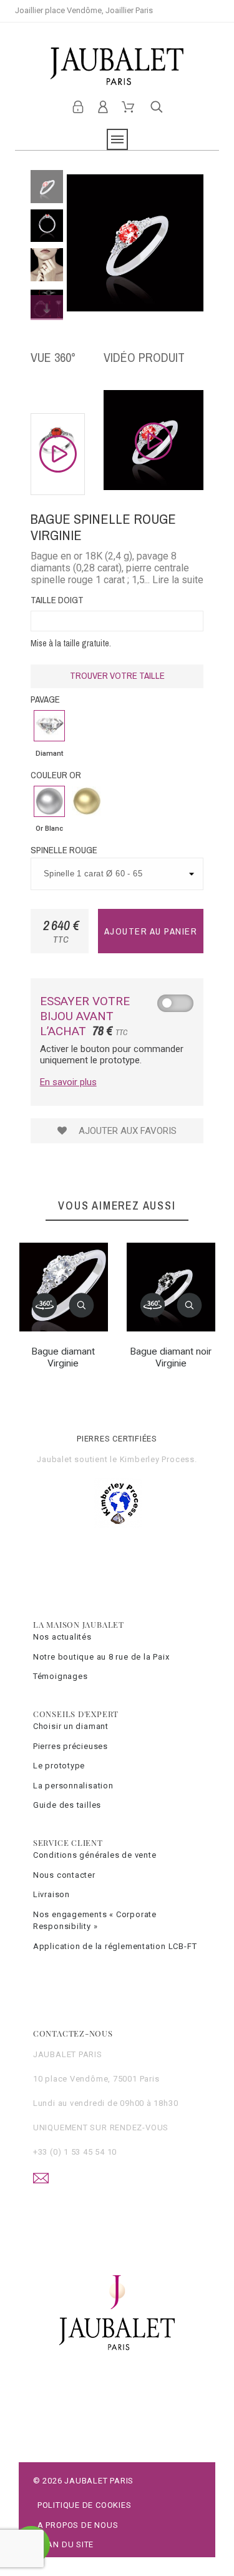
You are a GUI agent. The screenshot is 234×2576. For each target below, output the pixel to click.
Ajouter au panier (151, 931)
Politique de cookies (85, 2505)
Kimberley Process (157, 1459)
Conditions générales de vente (95, 1855)
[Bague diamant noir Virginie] (152, 1305)
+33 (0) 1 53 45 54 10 (75, 2152)
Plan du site (66, 2544)
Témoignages (61, 1676)
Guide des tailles (67, 1805)
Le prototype (59, 1766)
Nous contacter (64, 1875)
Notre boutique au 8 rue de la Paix (101, 1657)
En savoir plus (68, 1082)
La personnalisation (73, 1786)
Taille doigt (57, 600)
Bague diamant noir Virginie (171, 1357)
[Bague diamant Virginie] (45, 1305)
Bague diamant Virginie (63, 1357)
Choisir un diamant (71, 1726)
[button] (82, 1305)
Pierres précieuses (71, 1746)
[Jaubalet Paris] (117, 66)
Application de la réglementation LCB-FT (115, 1946)
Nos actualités (62, 1637)
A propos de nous (78, 2525)
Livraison (51, 1894)
